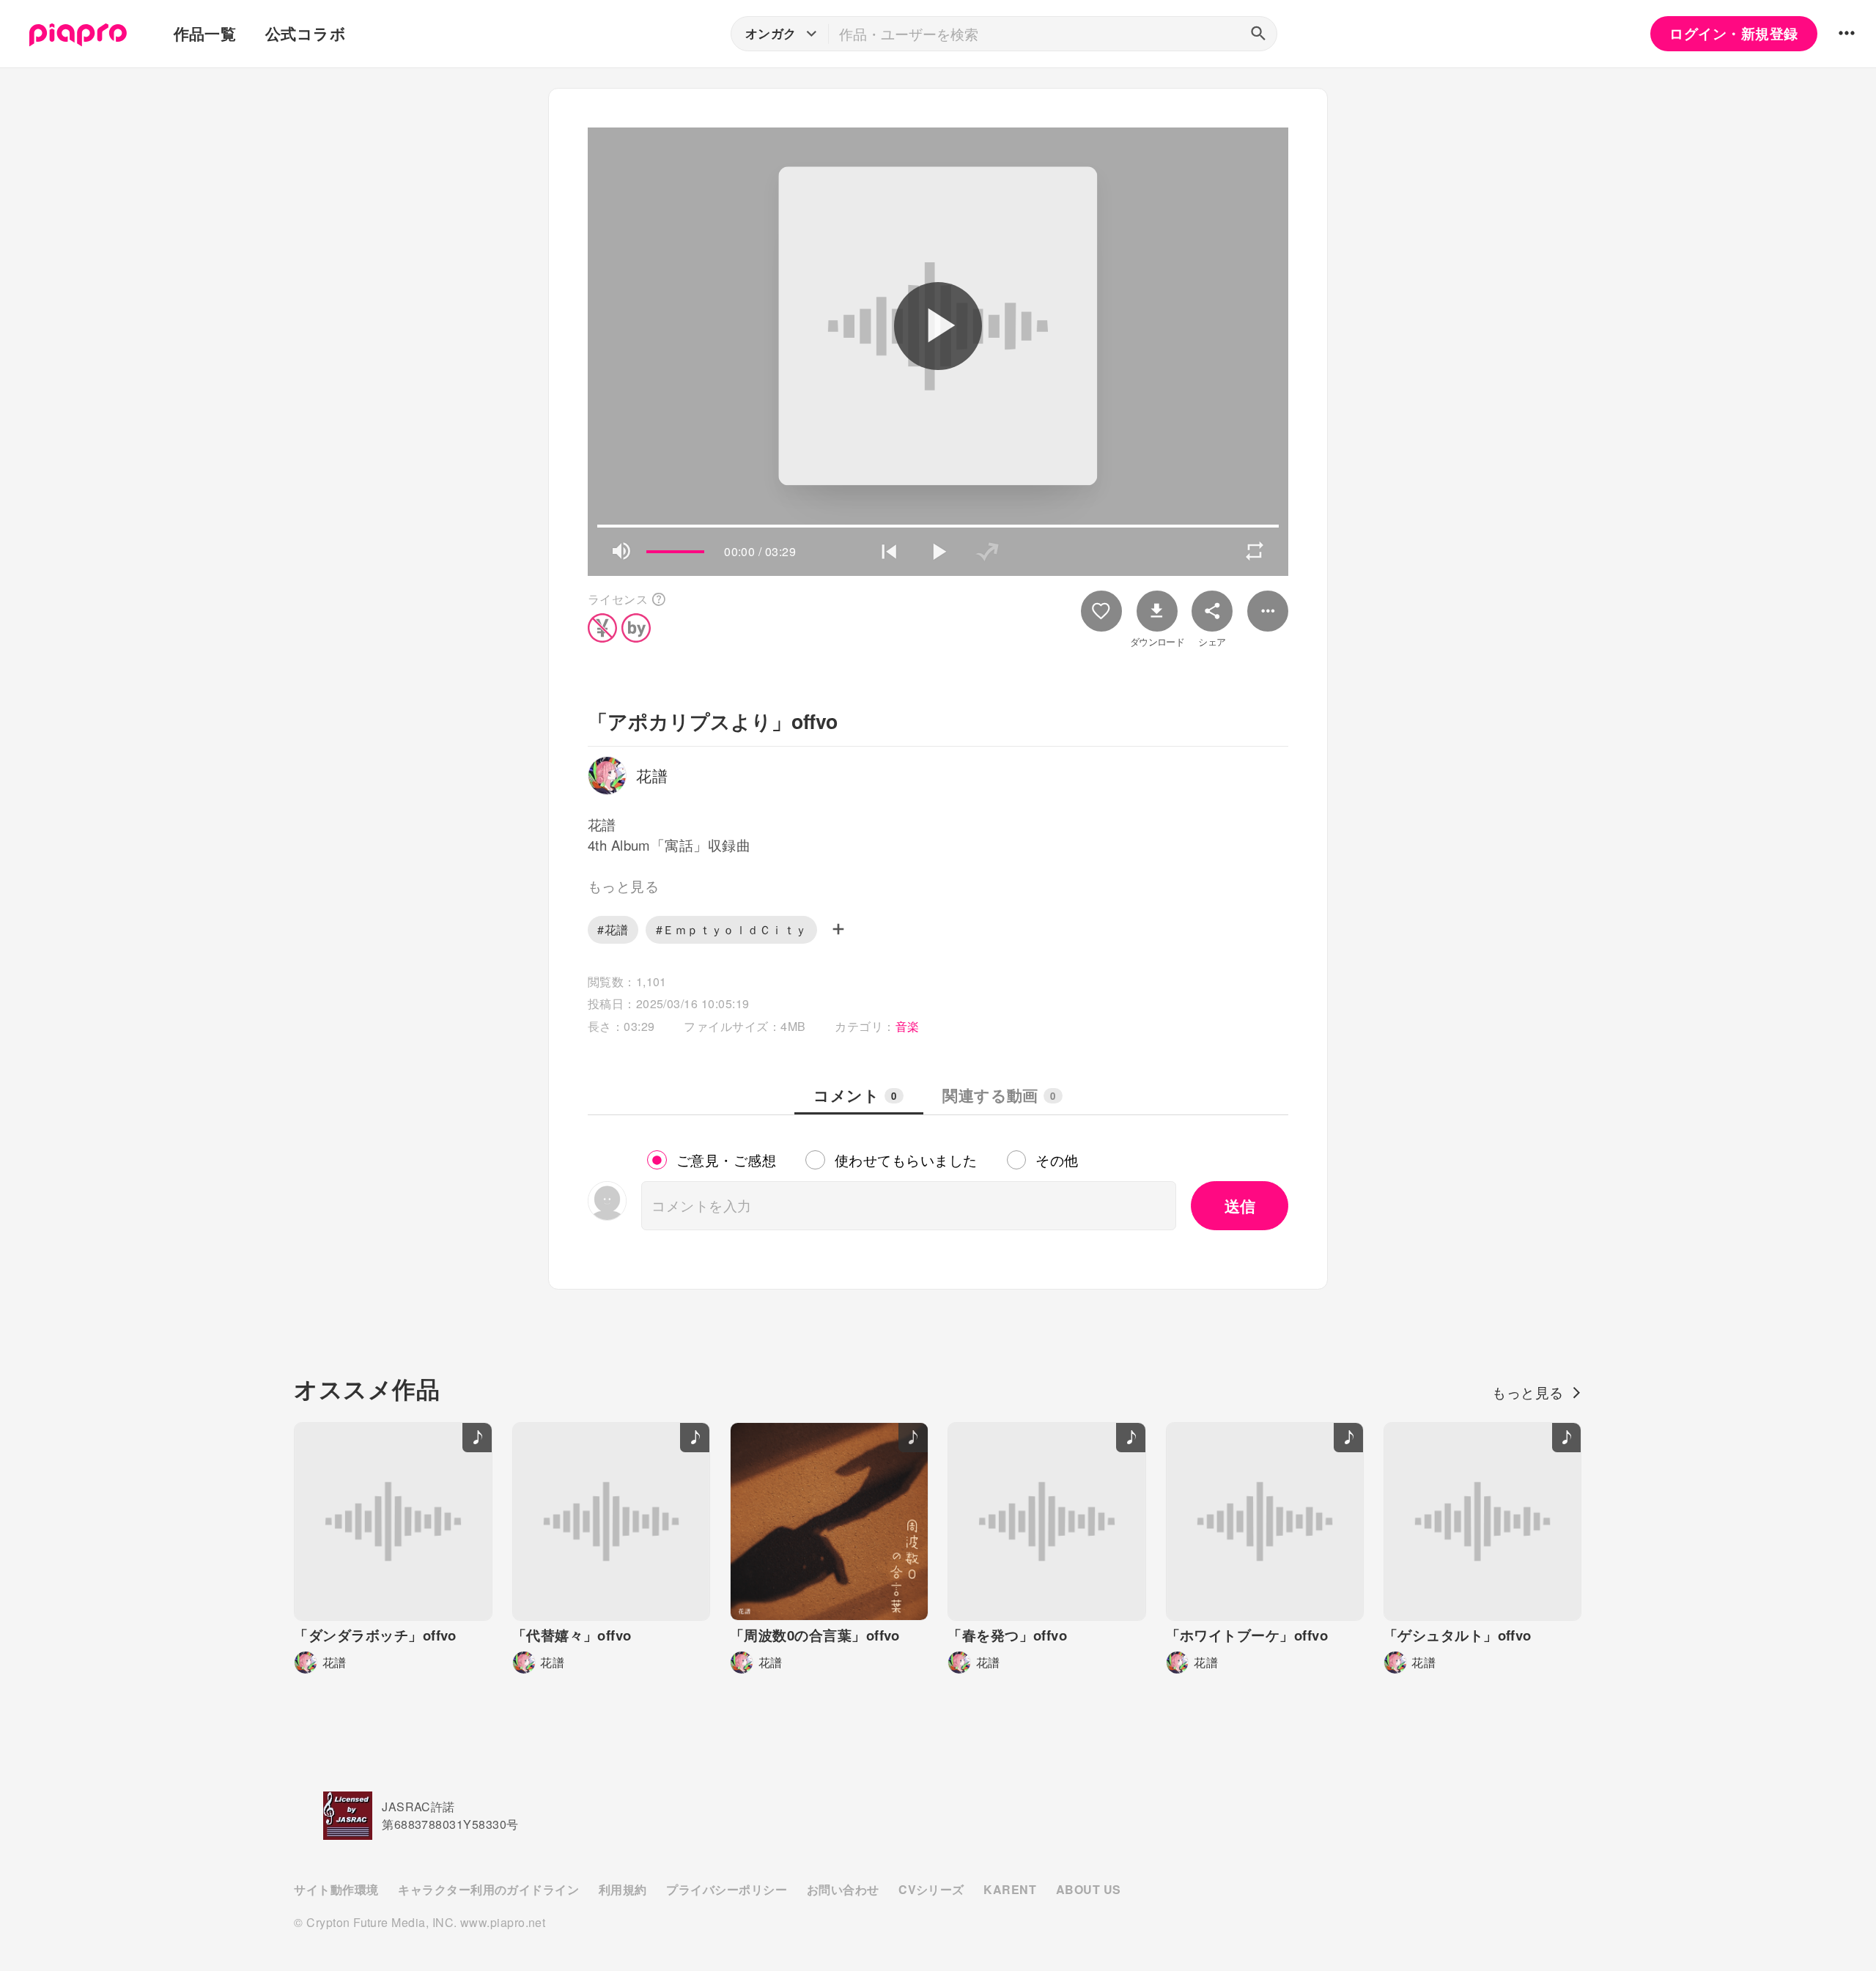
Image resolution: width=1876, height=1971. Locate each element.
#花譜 (613, 929)
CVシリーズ (931, 1889)
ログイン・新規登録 (1733, 33)
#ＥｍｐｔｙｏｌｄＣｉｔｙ (732, 929)
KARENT (1010, 1889)
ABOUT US (1089, 1889)
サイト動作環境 (336, 1889)
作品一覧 (205, 33)
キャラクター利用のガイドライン (488, 1889)
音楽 (908, 1026)
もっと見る (1528, 1392)
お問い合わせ (843, 1889)
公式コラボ (306, 33)
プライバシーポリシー (727, 1889)
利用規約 (623, 1889)
